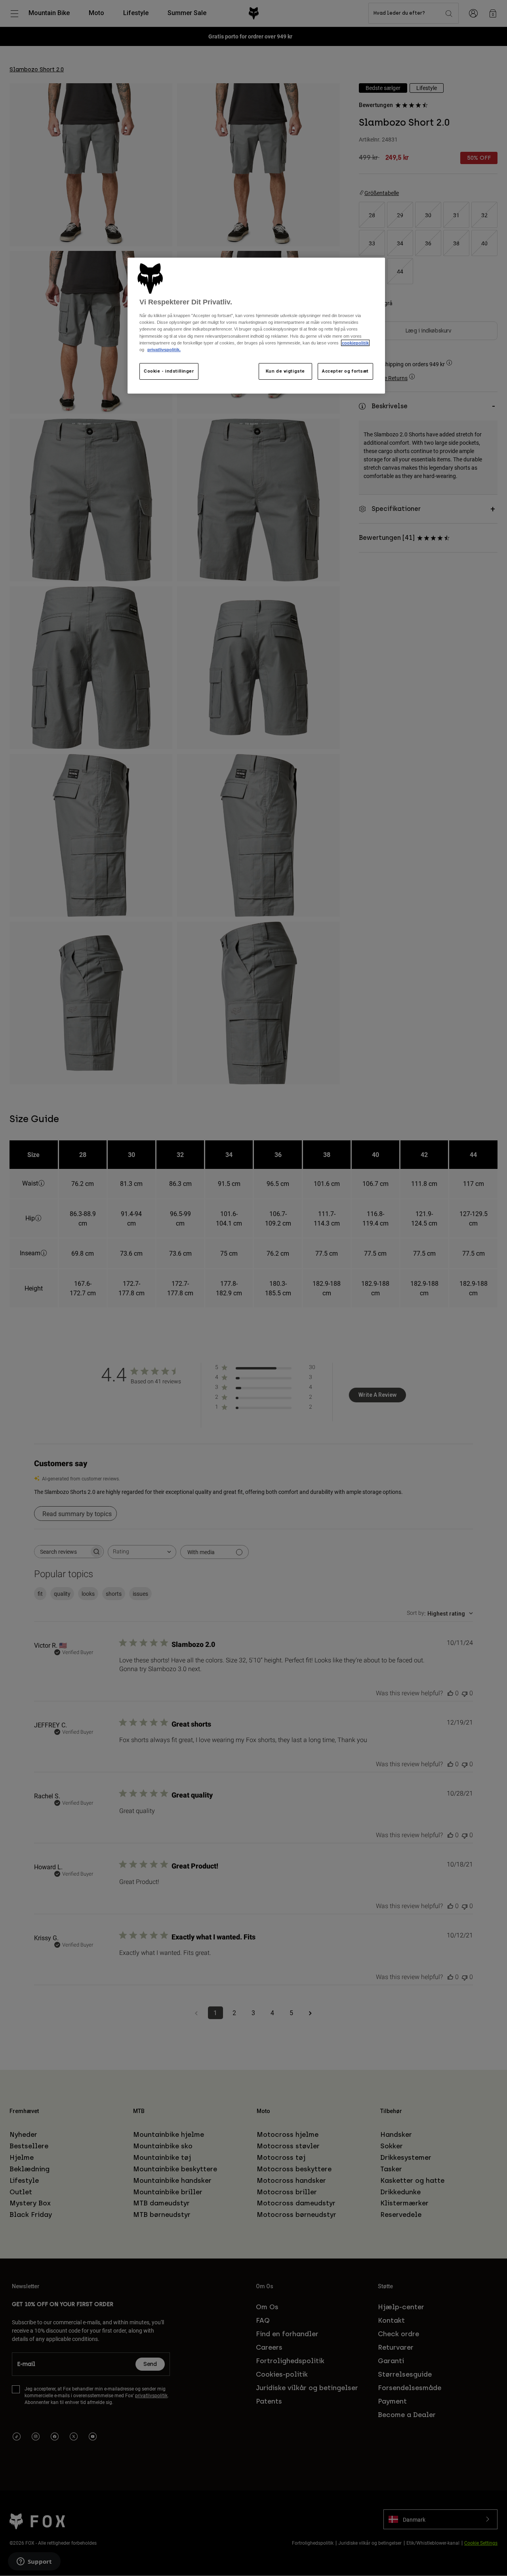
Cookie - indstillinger (169, 371)
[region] (256, 326)
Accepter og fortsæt (345, 371)
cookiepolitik (355, 343)
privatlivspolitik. (164, 350)
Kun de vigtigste (285, 371)
